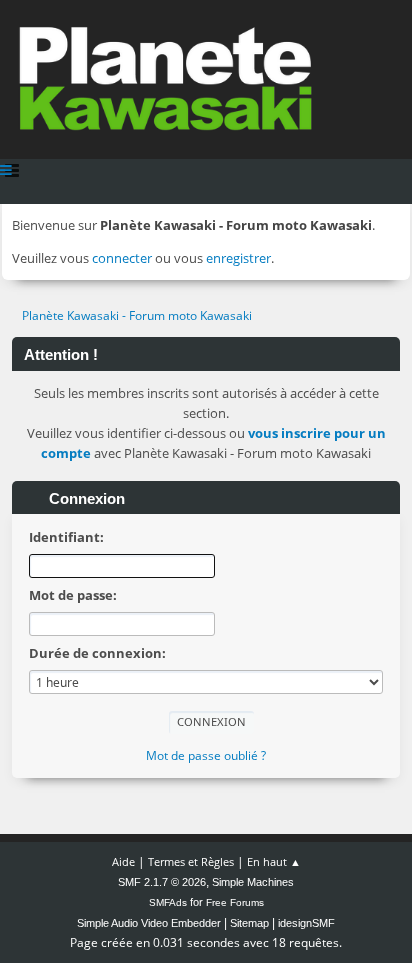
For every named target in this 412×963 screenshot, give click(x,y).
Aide (123, 861)
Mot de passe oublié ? (206, 755)
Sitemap (249, 923)
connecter (122, 258)
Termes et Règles (191, 861)
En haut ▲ (274, 861)
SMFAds (168, 902)
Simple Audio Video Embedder (149, 923)
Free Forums (235, 902)
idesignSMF (306, 923)
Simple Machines (253, 882)
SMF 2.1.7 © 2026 (162, 882)
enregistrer (238, 258)
